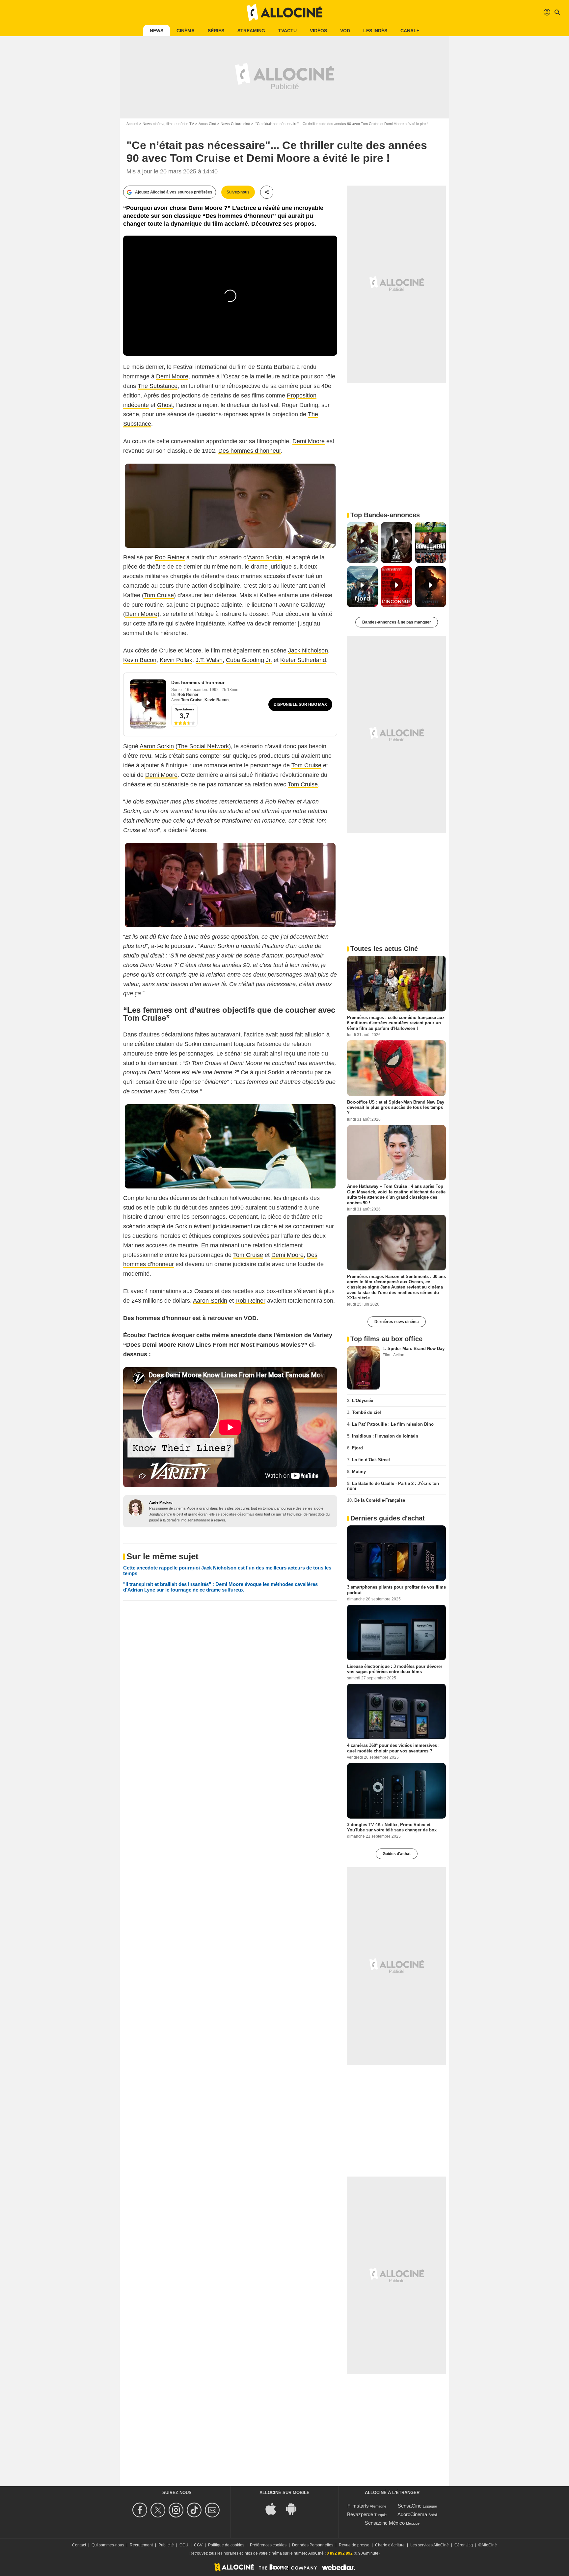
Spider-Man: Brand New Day (416, 1349)
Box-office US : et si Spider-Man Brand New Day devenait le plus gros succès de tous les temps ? (396, 1107)
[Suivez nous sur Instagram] (177, 2510)
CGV (198, 2545)
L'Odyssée (363, 1401)
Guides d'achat (397, 1854)
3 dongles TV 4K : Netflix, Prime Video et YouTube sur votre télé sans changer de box (392, 1827)
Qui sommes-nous (108, 2545)
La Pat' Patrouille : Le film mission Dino (393, 1424)
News (157, 31)
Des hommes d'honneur (198, 682)
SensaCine (410, 2506)
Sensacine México (385, 2523)
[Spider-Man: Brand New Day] (363, 1368)
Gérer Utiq (464, 2545)
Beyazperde (360, 2514)
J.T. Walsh (209, 660)
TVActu (287, 31)
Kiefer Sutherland (303, 660)
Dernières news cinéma (397, 1322)
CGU (184, 2545)
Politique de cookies (226, 2545)
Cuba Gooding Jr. (249, 660)
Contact (79, 2545)
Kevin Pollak (176, 660)
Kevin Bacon (140, 660)
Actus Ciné (207, 124)
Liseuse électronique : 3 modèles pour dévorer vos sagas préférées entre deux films (395, 1669)
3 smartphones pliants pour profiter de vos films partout (396, 1590)
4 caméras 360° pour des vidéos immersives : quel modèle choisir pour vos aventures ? (393, 1748)
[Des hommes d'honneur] (148, 704)
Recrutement (141, 2545)
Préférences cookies (268, 2545)
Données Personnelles (313, 2545)
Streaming (251, 31)
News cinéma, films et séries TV (168, 124)
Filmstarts (358, 2506)
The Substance (158, 386)
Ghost (165, 405)
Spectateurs (185, 709)
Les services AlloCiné (430, 2545)
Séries (216, 31)
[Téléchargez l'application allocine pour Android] (295, 2508)
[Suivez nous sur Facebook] (141, 2510)
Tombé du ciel (366, 1412)
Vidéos (318, 31)
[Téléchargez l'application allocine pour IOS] (274, 2508)
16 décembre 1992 (202, 690)
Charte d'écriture (390, 2545)
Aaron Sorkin (265, 557)
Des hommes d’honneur (250, 451)
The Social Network (203, 746)
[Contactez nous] (213, 2510)
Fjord (357, 1448)
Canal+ (410, 31)
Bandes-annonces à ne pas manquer (397, 622)
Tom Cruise (159, 595)
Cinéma (186, 31)
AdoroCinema (412, 2514)
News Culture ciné (235, 124)
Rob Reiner (170, 557)
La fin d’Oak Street (371, 1460)
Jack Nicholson (308, 650)
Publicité (166, 2545)
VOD (345, 31)
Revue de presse (354, 2545)
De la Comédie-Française (380, 1500)
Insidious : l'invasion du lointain (385, 1436)
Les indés (375, 31)
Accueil (132, 124)
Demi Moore (172, 376)
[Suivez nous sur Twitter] (159, 2510)
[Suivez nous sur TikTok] (195, 2510)
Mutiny (359, 1472)
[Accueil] (284, 13)
